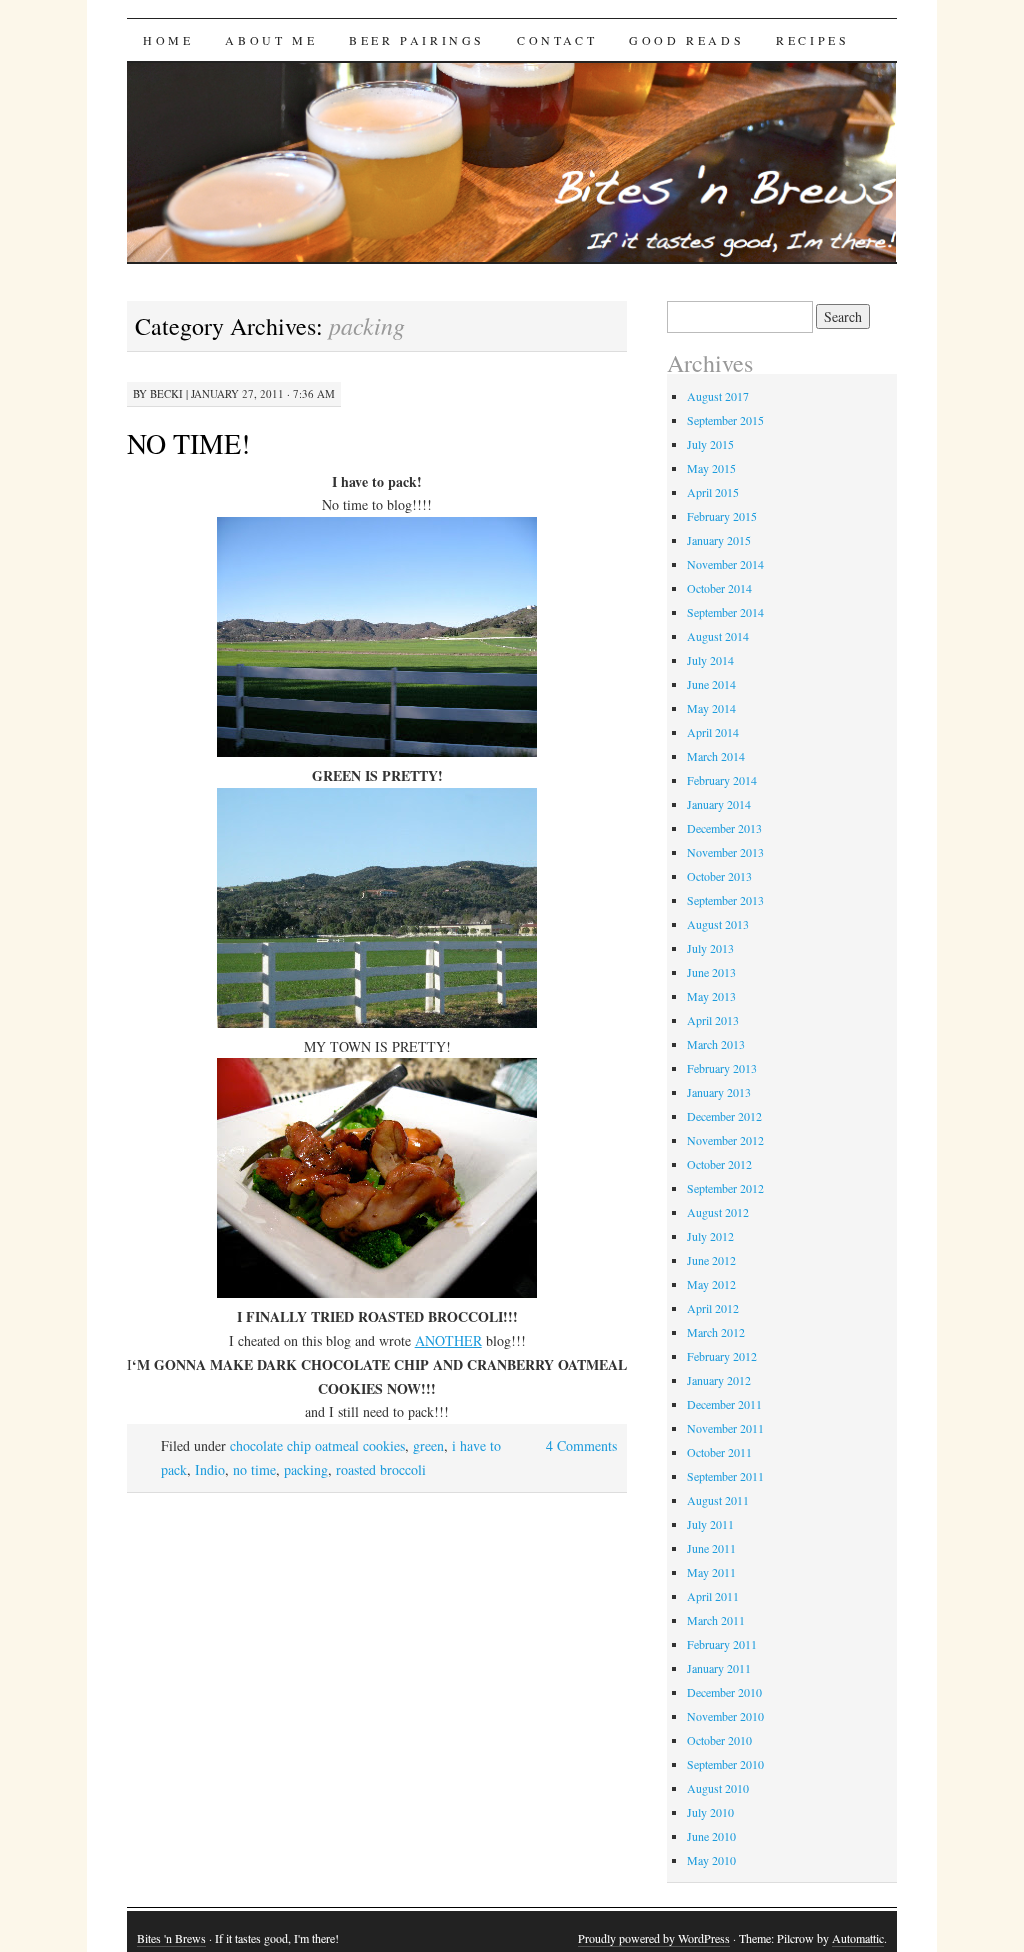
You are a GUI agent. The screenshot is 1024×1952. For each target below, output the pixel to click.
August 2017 (718, 396)
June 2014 (711, 684)
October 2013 (719, 876)
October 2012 (719, 1164)
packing (306, 1469)
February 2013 (722, 1068)
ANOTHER (448, 1340)
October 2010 (719, 1740)
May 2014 (711, 708)
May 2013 (711, 996)
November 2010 (725, 1716)
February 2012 (722, 1356)
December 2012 (724, 1116)
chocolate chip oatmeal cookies (317, 1445)
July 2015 (710, 444)
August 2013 (718, 924)
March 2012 (716, 1332)
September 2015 (725, 420)
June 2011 (711, 1548)
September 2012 (725, 1188)
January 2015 (719, 540)
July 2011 (710, 1524)
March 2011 (716, 1620)
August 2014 (718, 636)
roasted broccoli (381, 1469)
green (428, 1445)
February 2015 (722, 516)
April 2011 (713, 1596)
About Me (271, 40)
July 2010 (710, 1812)
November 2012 (725, 1140)
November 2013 (725, 852)
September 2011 (725, 1476)
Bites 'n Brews (171, 1938)
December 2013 (724, 828)
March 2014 (716, 756)
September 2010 (725, 1764)
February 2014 (722, 780)
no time (254, 1469)
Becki (166, 393)
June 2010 (711, 1836)
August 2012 (718, 1212)
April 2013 (713, 1020)
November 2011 (725, 1428)
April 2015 (713, 492)
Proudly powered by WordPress (654, 1938)
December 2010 (724, 1692)
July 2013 (710, 948)
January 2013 (719, 1092)
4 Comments (581, 1445)
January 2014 (719, 804)
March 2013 (716, 1044)
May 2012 (711, 1284)
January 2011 (719, 1668)
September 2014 (725, 612)
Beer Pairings (417, 40)
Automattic (858, 1938)
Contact (557, 40)
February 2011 (722, 1644)
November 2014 (725, 564)
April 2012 (713, 1308)
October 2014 (719, 588)
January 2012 (719, 1380)
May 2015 (711, 468)
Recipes (812, 40)
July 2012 (710, 1236)
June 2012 (711, 1260)
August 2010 (718, 1788)
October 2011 (719, 1452)
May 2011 (711, 1572)
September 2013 (725, 900)
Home (168, 40)
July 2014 (710, 660)
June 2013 (711, 972)
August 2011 (718, 1500)
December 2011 (724, 1404)
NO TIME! (188, 443)
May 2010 (711, 1860)
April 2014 (713, 732)
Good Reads (686, 40)
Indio (210, 1469)
